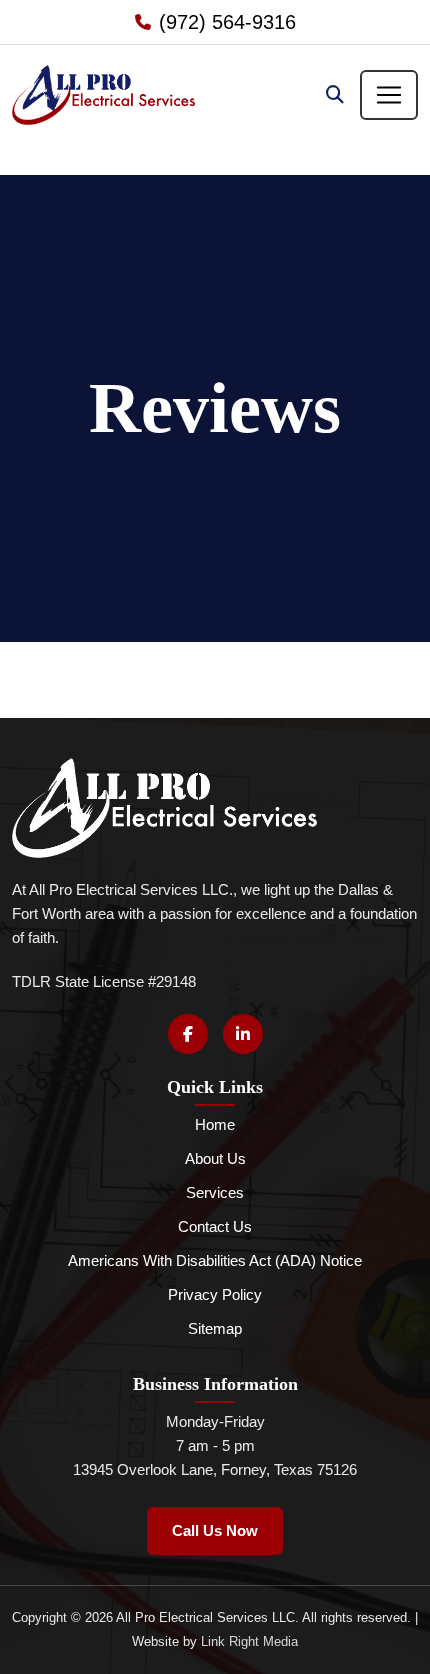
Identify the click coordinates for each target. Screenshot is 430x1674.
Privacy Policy (215, 1294)
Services (215, 1192)
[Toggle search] (335, 95)
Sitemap (215, 1328)
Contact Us (215, 1226)
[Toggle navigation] (389, 95)
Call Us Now (215, 1530)
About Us (215, 1158)
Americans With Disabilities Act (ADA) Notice (215, 1260)
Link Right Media (249, 1641)
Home (215, 1124)
